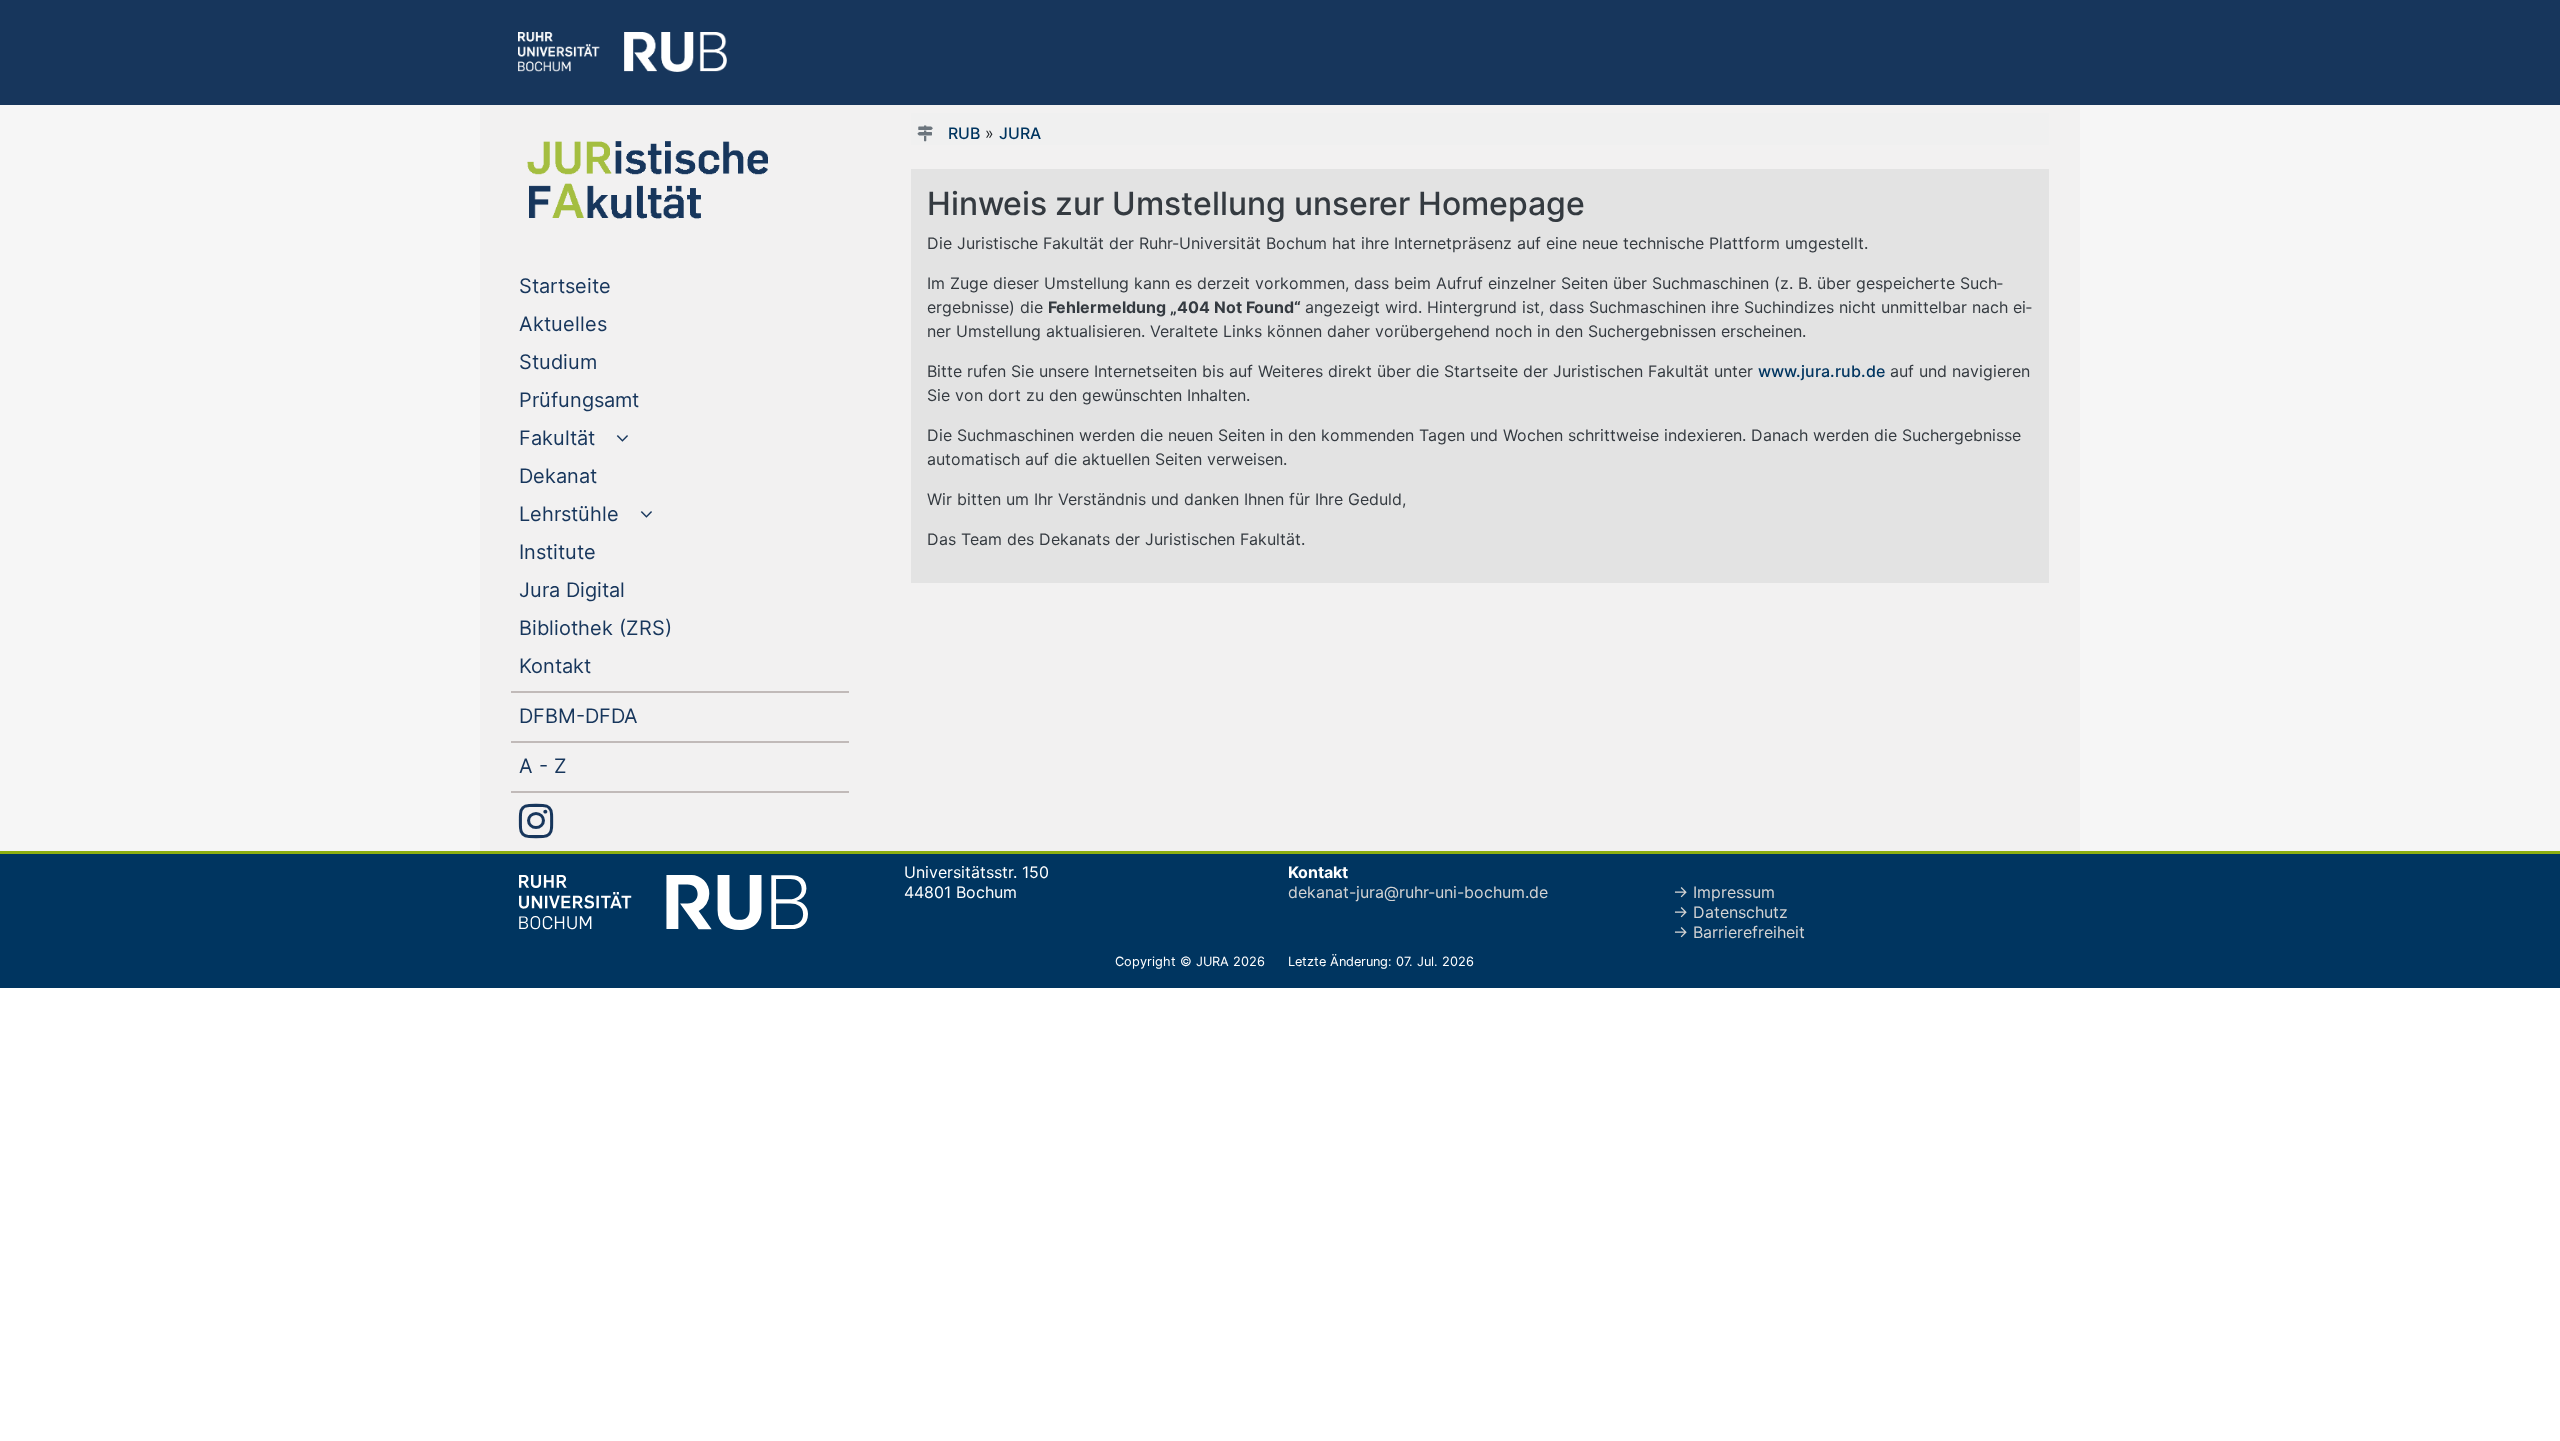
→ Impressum (1724, 892)
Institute (598, 551)
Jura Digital (612, 589)
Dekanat (598, 475)
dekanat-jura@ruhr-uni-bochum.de (1418, 892)
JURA (1020, 133)
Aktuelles (603, 323)
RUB (964, 133)
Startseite (605, 285)
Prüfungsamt (619, 399)
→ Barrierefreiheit (1739, 932)
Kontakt (595, 665)
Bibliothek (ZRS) (636, 627)
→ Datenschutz (1730, 912)
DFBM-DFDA (619, 715)
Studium (598, 361)
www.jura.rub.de (1821, 371)
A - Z (583, 765)
